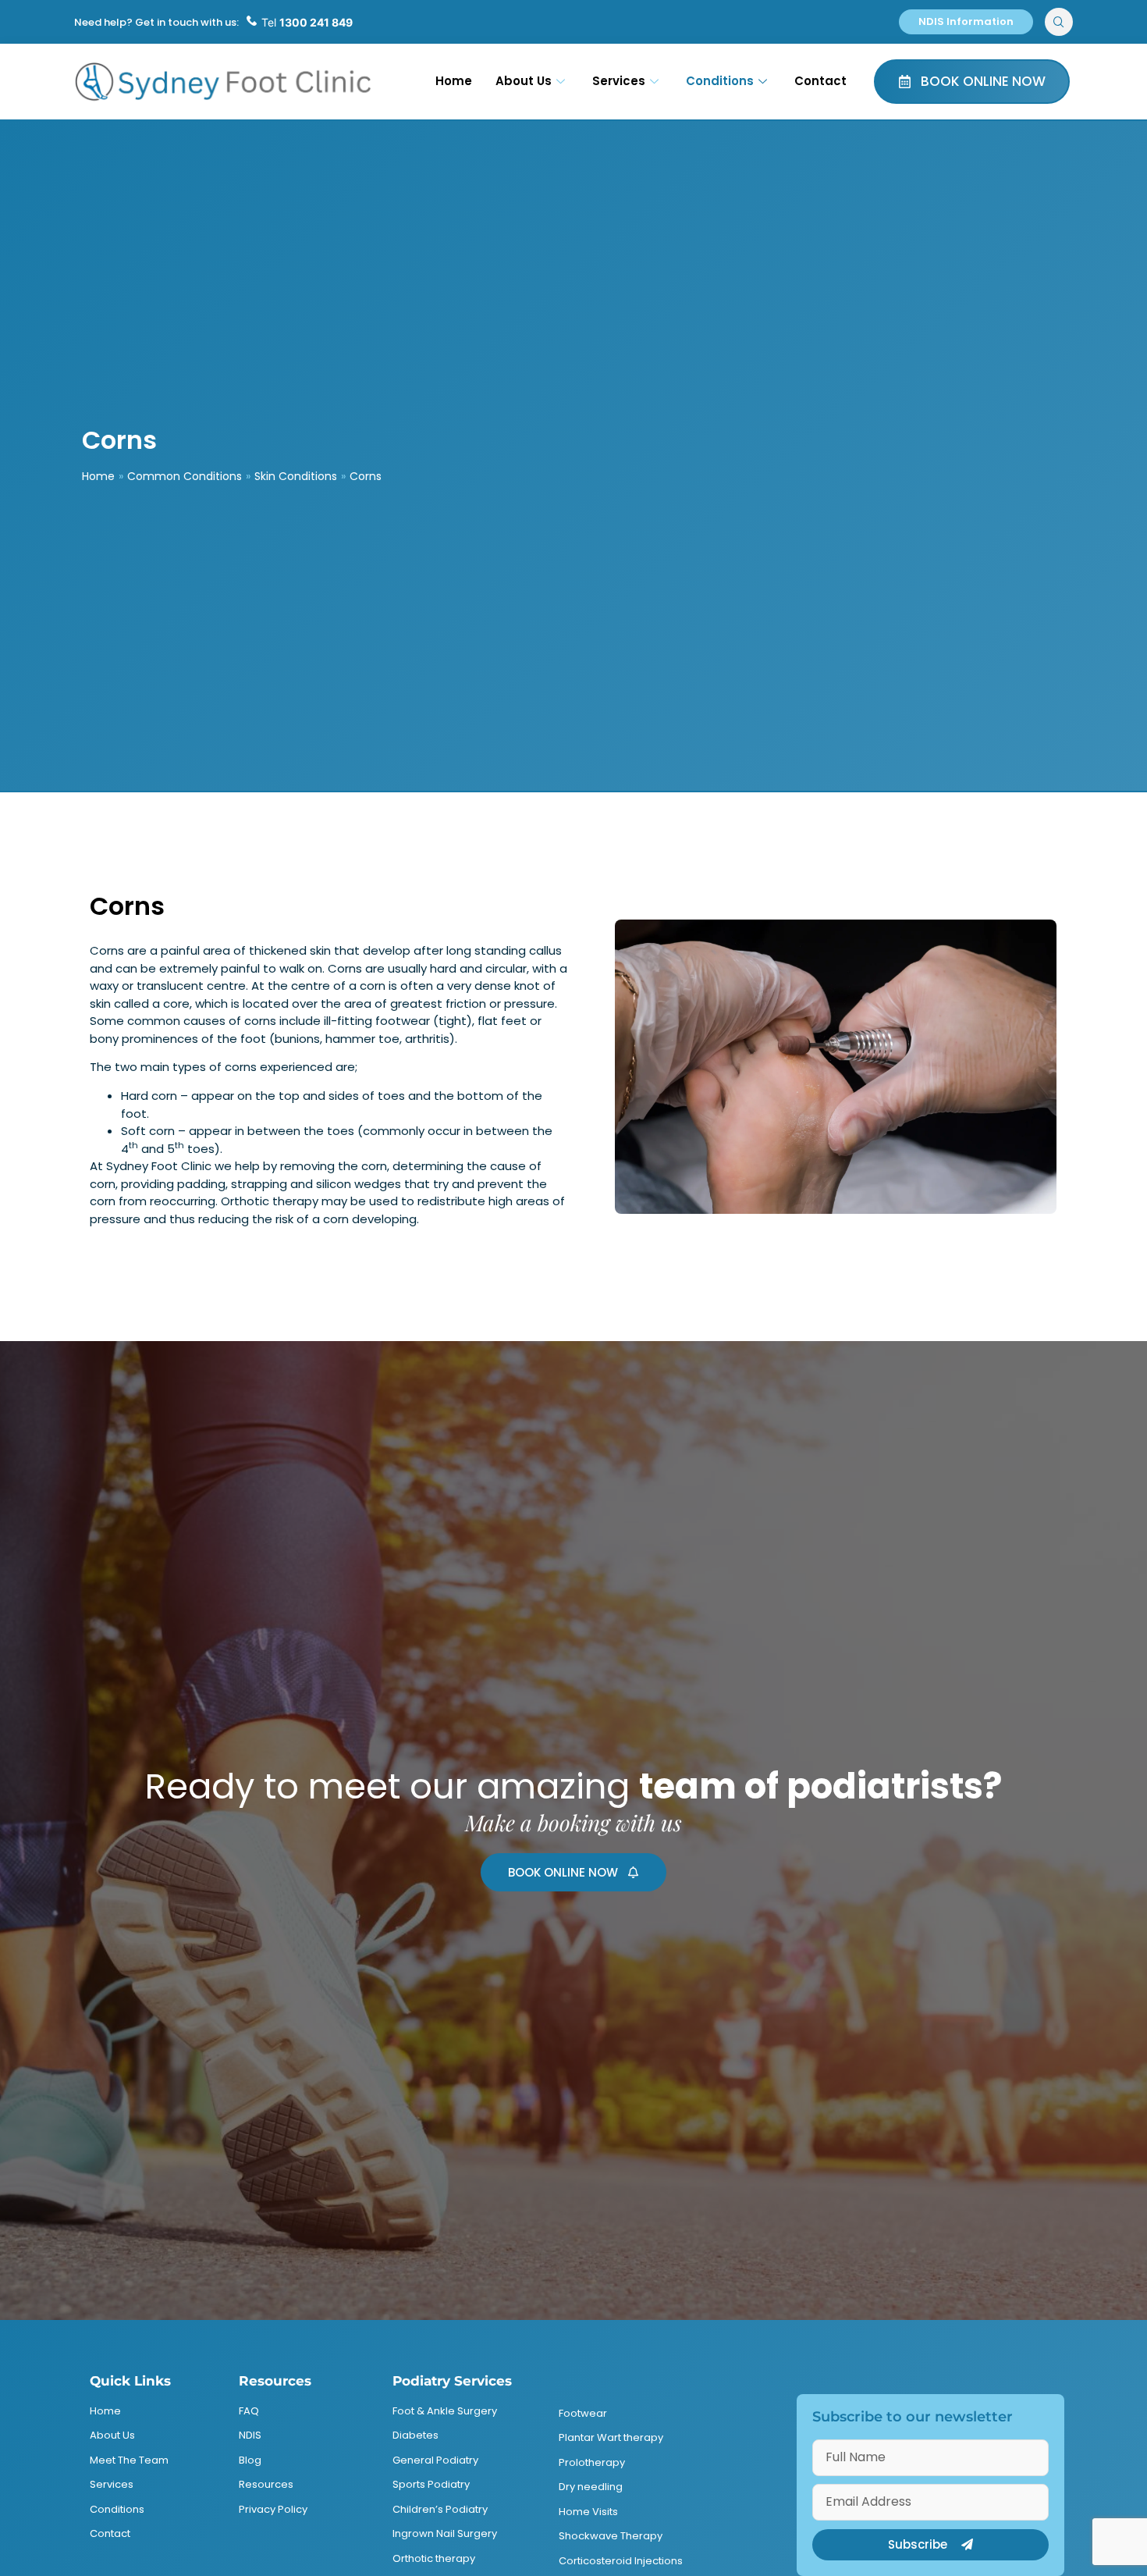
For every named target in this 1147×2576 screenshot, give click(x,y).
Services (619, 81)
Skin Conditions (296, 476)
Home (454, 81)
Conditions (720, 81)
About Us (524, 81)
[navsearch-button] (1059, 22)
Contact (820, 81)
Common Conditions (185, 476)
